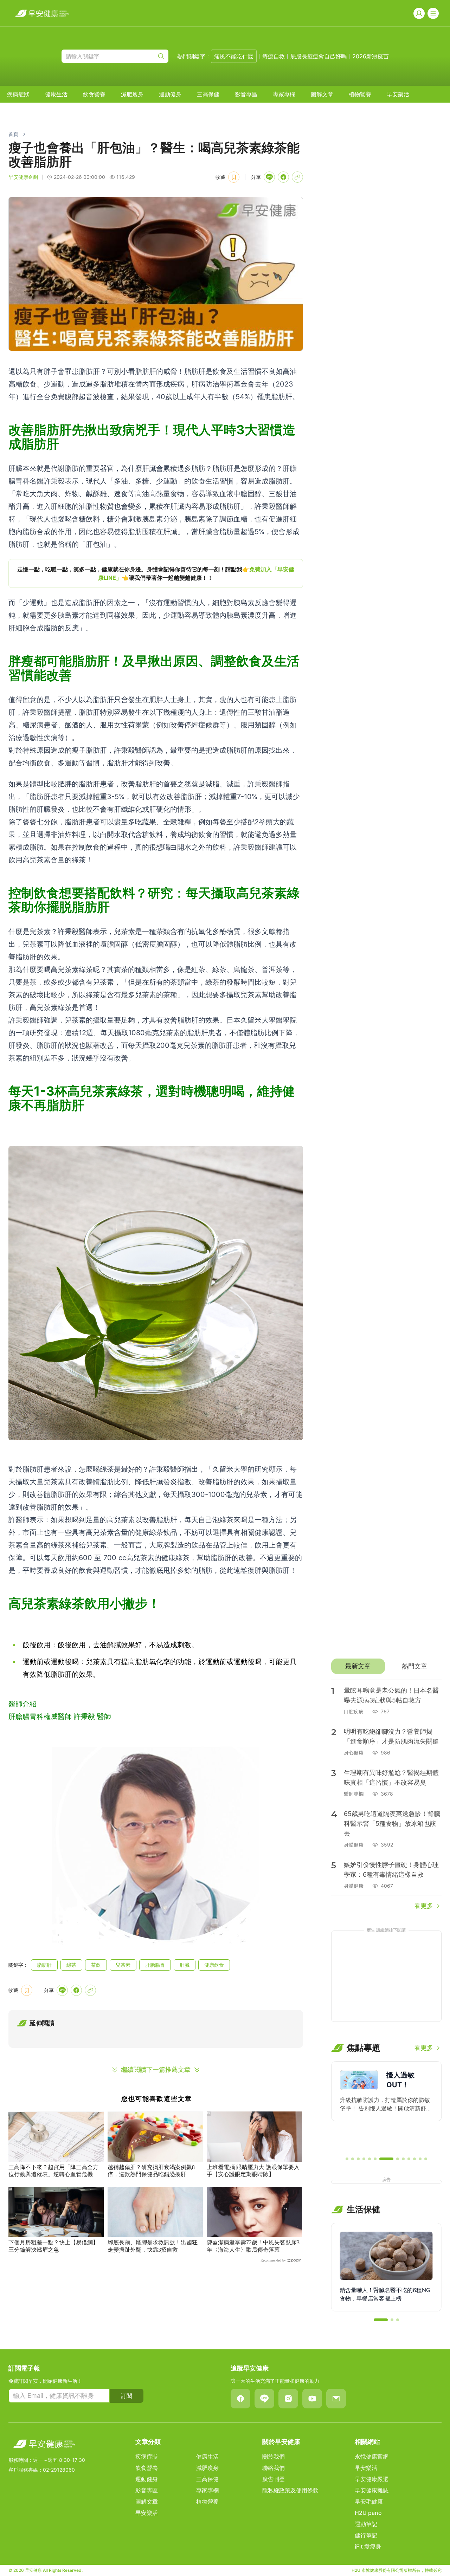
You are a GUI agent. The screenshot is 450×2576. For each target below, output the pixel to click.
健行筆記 (366, 2535)
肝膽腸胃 (155, 1965)
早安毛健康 (369, 2502)
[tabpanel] (386, 1795)
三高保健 (208, 94)
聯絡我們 (274, 2468)
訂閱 (127, 2396)
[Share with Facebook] (283, 177)
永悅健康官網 (372, 2457)
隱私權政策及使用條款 (290, 2490)
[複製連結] (297, 177)
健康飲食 (214, 1965)
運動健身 (170, 94)
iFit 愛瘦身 (368, 2546)
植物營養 (360, 94)
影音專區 (246, 94)
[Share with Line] (269, 177)
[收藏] (234, 177)
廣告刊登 (274, 2479)
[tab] (358, 1666)
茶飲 (96, 1965)
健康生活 (56, 94)
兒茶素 (123, 1965)
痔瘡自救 (274, 56)
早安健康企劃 (23, 177)
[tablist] (386, 1666)
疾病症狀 (18, 94)
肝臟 (185, 1965)
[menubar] (208, 94)
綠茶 (71, 1965)
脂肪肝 (44, 1965)
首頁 (13, 134)
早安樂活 (398, 94)
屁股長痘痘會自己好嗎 (319, 56)
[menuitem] (18, 94)
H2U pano (368, 2513)
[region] (156, 573)
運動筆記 (366, 2524)
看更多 (424, 1906)
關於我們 (274, 2457)
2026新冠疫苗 (371, 56)
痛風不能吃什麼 (234, 56)
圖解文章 (322, 94)
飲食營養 (94, 94)
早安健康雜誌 (372, 2490)
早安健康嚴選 (372, 2479)
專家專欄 (284, 94)
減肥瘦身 (132, 94)
